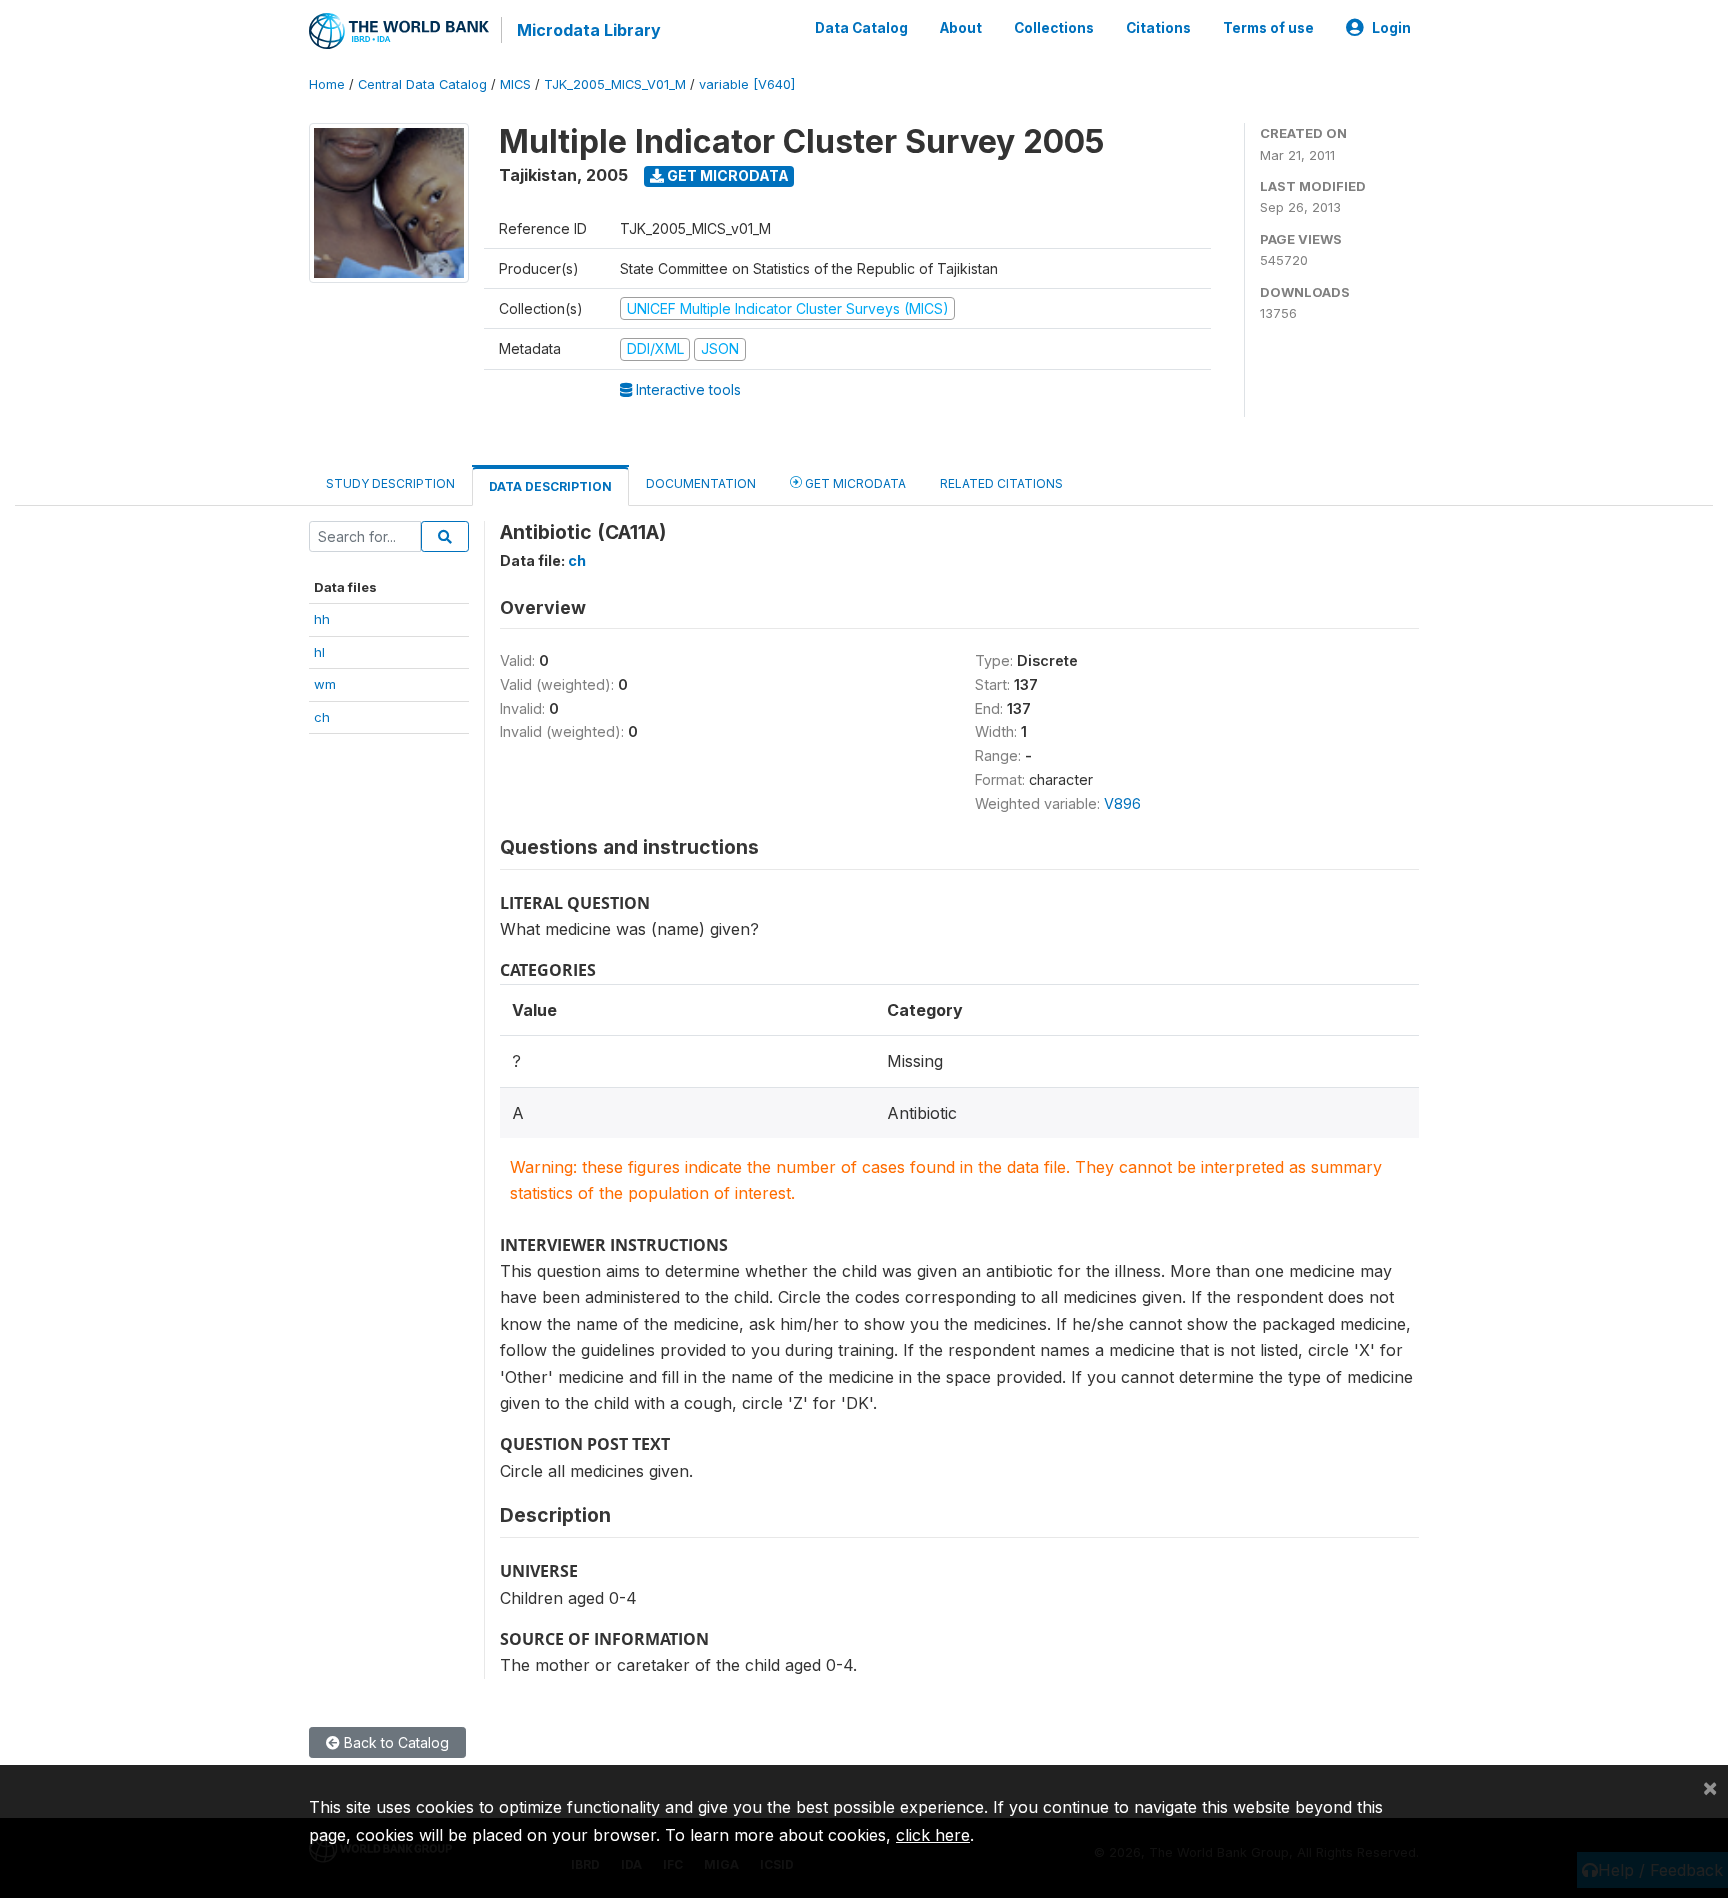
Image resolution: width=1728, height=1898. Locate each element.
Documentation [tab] (701, 483)
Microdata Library (589, 30)
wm (325, 684)
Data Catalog (861, 28)
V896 (1122, 803)
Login (1391, 28)
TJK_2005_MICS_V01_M (615, 84)
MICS (515, 84)
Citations (1158, 28)
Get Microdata (726, 175)
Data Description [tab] (550, 486)
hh (322, 619)
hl (319, 652)
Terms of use (1268, 28)
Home (327, 84)
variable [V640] (747, 84)
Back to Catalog (394, 1742)
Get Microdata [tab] (854, 483)
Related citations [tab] (1001, 483)
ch (322, 717)
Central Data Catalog (422, 84)
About (961, 28)
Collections (1054, 28)
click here (933, 1835)
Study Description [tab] (390, 483)
